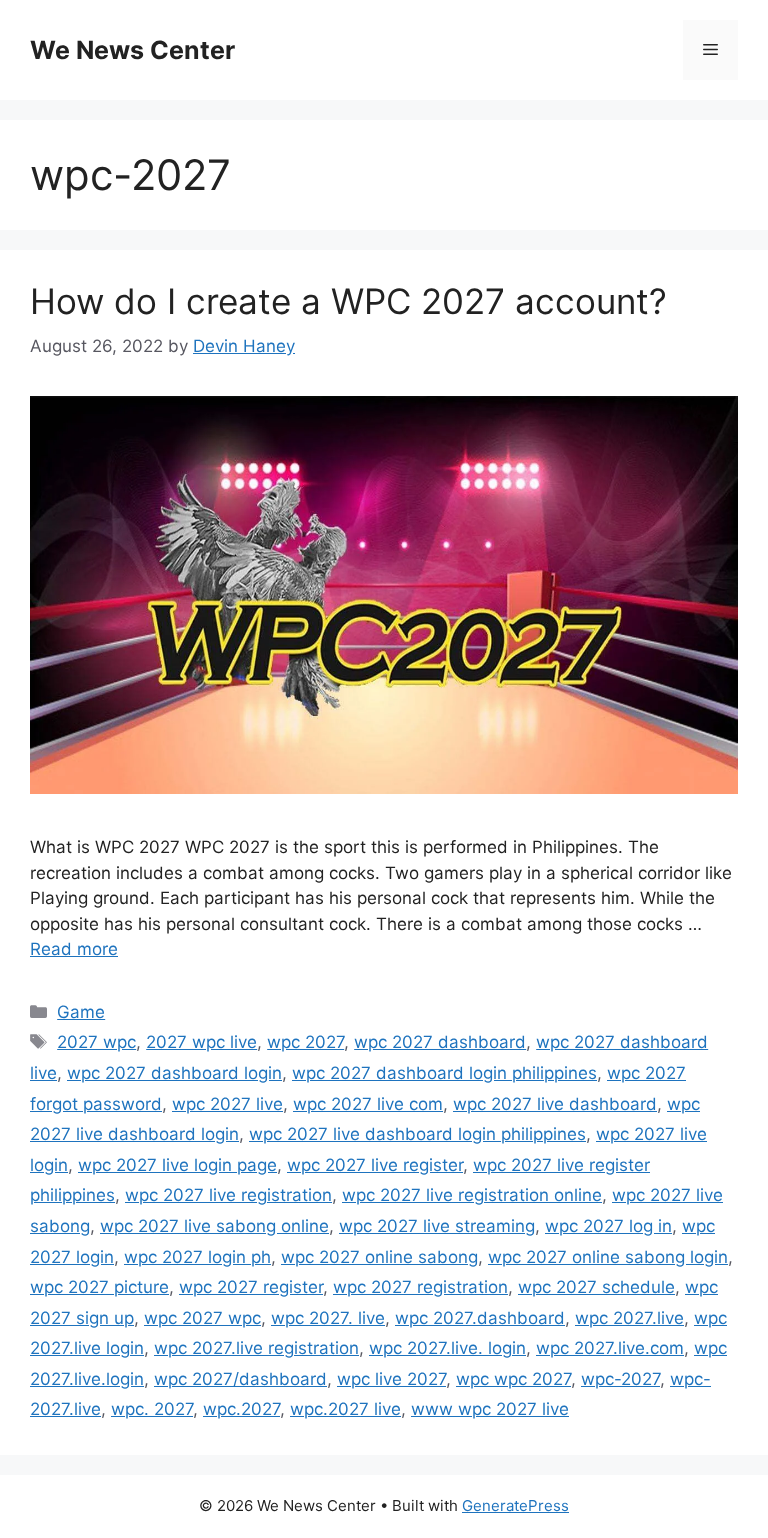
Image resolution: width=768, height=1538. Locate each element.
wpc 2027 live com (368, 1104)
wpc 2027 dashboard (440, 1042)
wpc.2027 (241, 1409)
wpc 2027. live (328, 1318)
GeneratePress (515, 1505)
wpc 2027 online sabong (379, 1257)
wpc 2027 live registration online (472, 1195)
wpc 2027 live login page (177, 1165)
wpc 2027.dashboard (480, 1318)
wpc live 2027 (391, 1379)
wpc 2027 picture (99, 1287)
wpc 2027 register (251, 1287)
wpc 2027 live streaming (437, 1226)
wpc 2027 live (227, 1104)
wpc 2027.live (629, 1318)
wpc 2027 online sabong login (608, 1257)
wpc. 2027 (152, 1409)
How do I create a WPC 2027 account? (348, 301)
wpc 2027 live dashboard (555, 1104)
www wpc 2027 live (490, 1409)
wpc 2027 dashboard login (174, 1073)
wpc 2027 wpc (202, 1318)
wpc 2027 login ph (197, 1257)
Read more (74, 949)
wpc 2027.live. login (447, 1348)
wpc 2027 (305, 1042)
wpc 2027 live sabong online (214, 1226)
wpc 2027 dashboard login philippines (444, 1073)
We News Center (132, 50)
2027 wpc (96, 1042)
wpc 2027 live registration (228, 1195)
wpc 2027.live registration (256, 1348)
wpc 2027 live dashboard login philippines (417, 1134)
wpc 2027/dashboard (240, 1379)
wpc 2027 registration (420, 1287)
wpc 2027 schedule (596, 1287)
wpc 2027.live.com (610, 1348)
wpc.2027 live (345, 1409)
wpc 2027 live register (375, 1165)
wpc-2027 (620, 1379)
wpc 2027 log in (608, 1226)
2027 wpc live (201, 1042)
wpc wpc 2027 (513, 1379)
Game (81, 1012)
